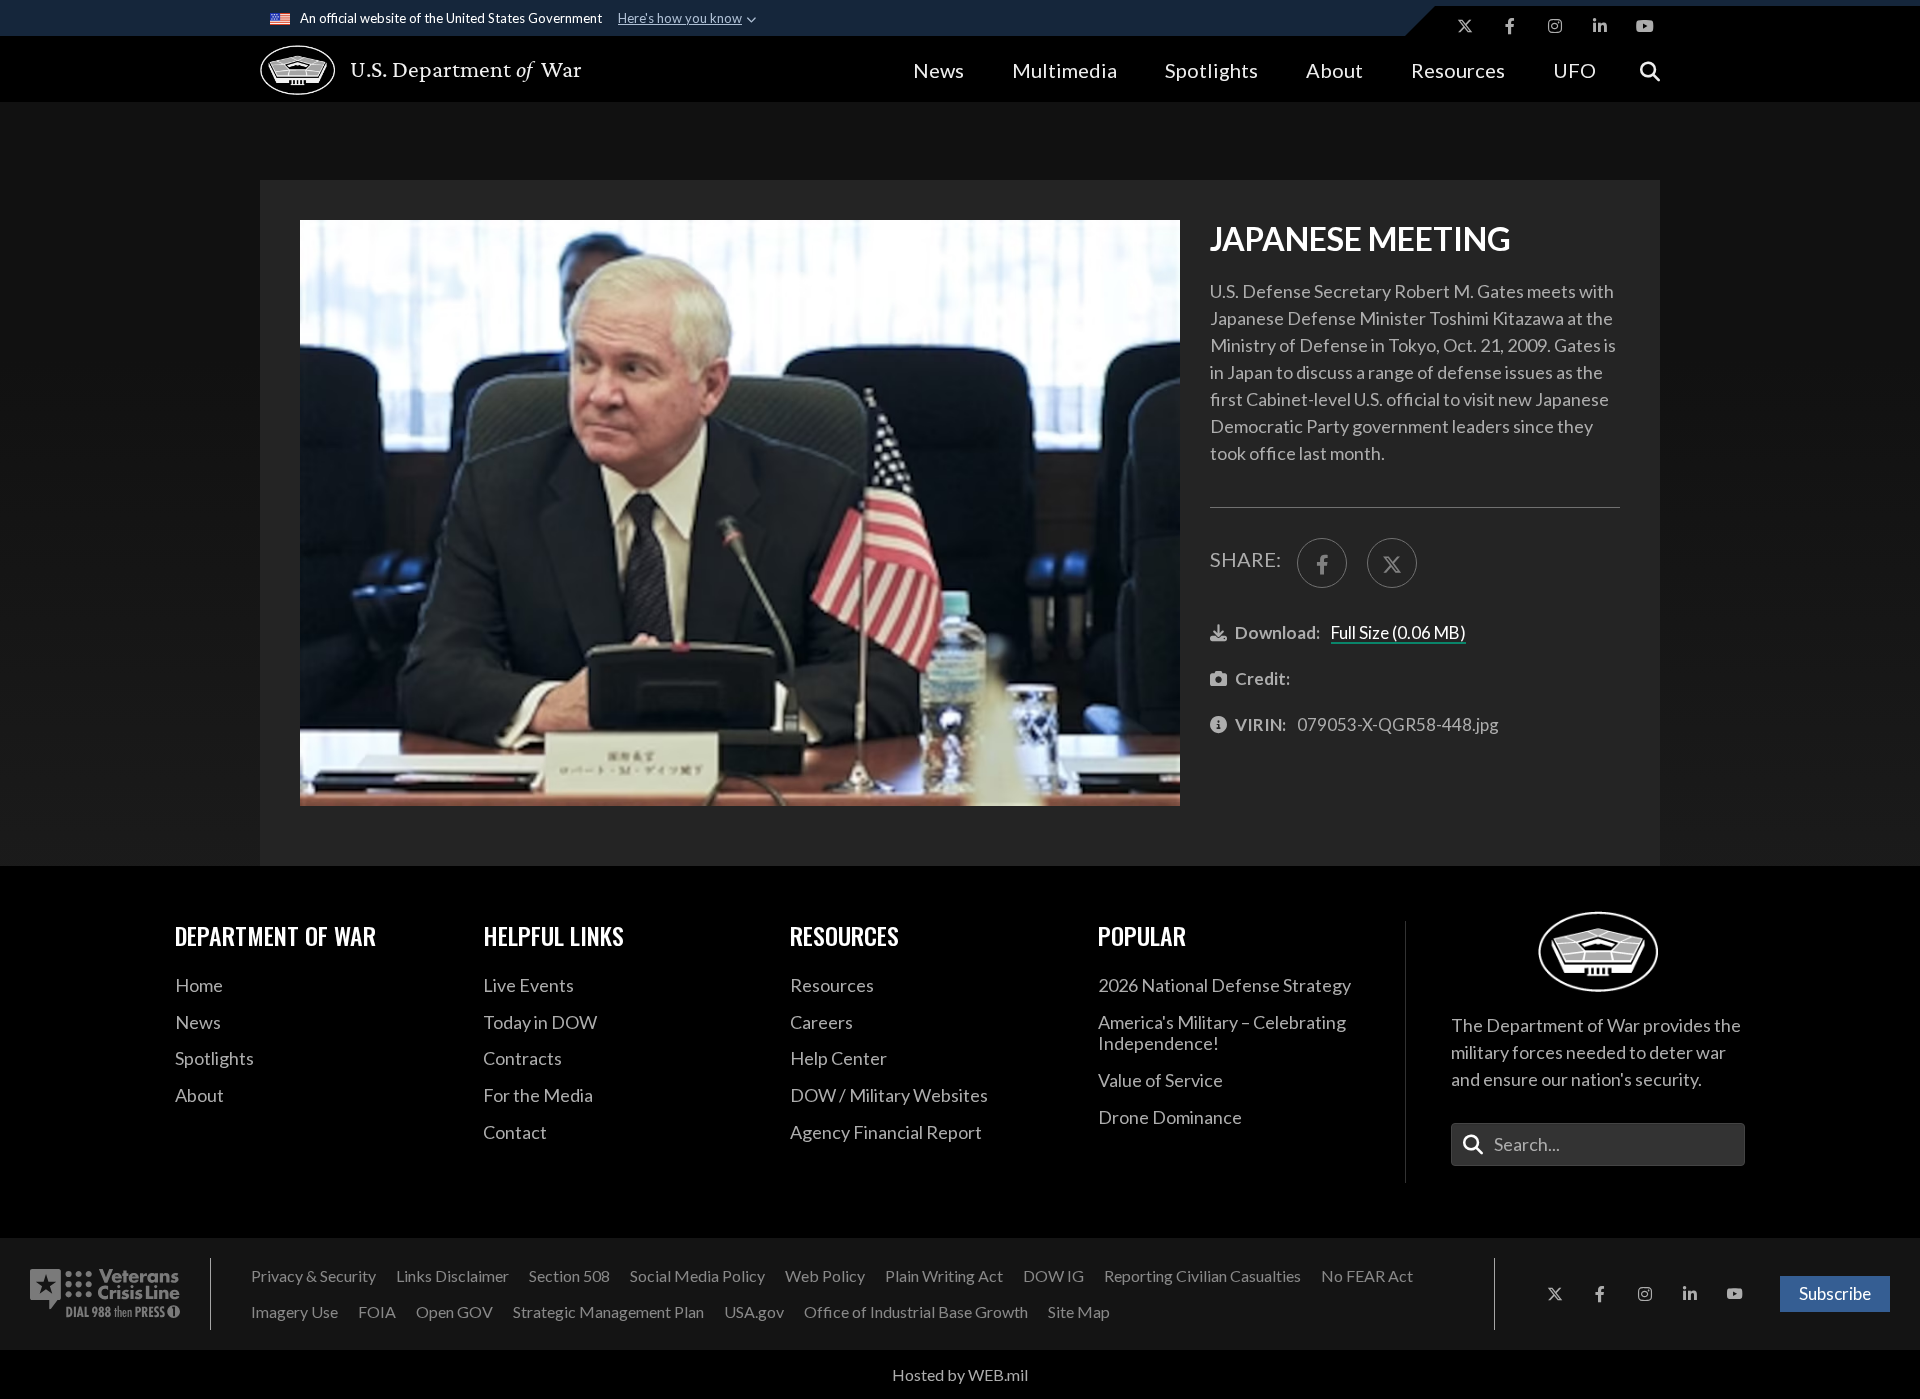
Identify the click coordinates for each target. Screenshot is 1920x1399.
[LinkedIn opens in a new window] (1600, 26)
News (938, 70)
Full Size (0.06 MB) (1398, 632)
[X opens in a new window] (1465, 26)
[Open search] (1650, 69)
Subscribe (1835, 1293)
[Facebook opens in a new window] (1510, 26)
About (1334, 70)
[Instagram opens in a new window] (1555, 26)
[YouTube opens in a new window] (1645, 26)
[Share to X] (1392, 563)
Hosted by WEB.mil (960, 1374)
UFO (1574, 70)
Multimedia (1064, 70)
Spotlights (1211, 70)
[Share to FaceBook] (1322, 563)
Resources (1458, 70)
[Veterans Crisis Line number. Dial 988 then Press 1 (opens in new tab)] (105, 1294)
